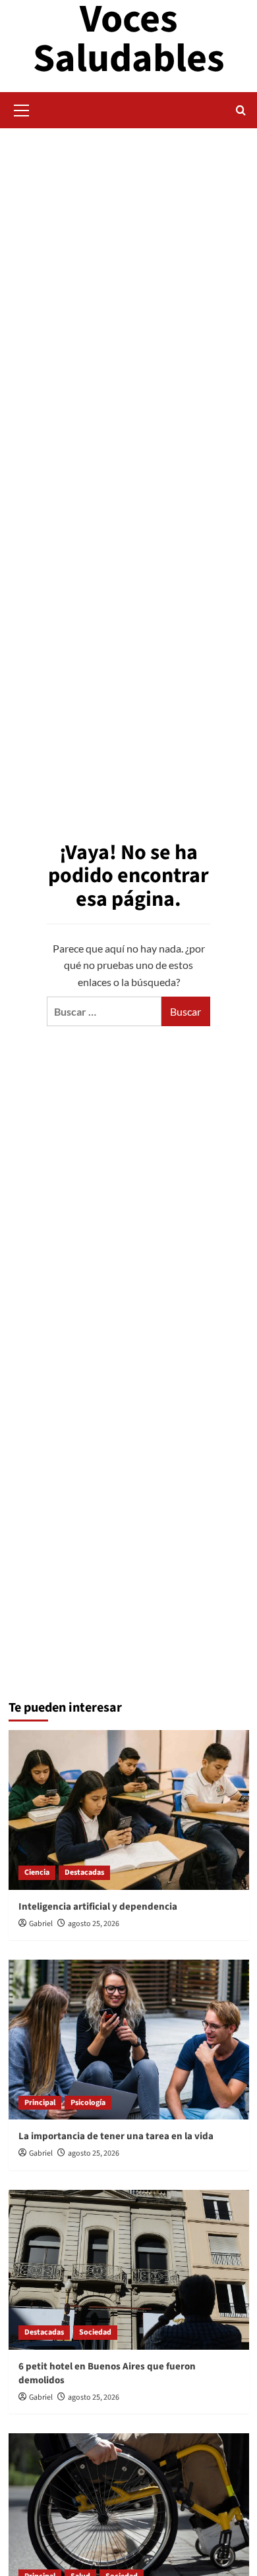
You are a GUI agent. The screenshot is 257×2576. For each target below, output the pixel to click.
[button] (22, 109)
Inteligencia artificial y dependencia (98, 1907)
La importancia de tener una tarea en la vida (116, 2136)
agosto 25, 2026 (94, 1924)
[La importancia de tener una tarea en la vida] (129, 2040)
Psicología (88, 2103)
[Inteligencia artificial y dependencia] (129, 1810)
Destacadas (84, 1872)
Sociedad (95, 2332)
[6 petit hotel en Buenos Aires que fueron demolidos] (129, 2270)
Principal (40, 2103)
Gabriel (41, 1924)
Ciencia (37, 1872)
